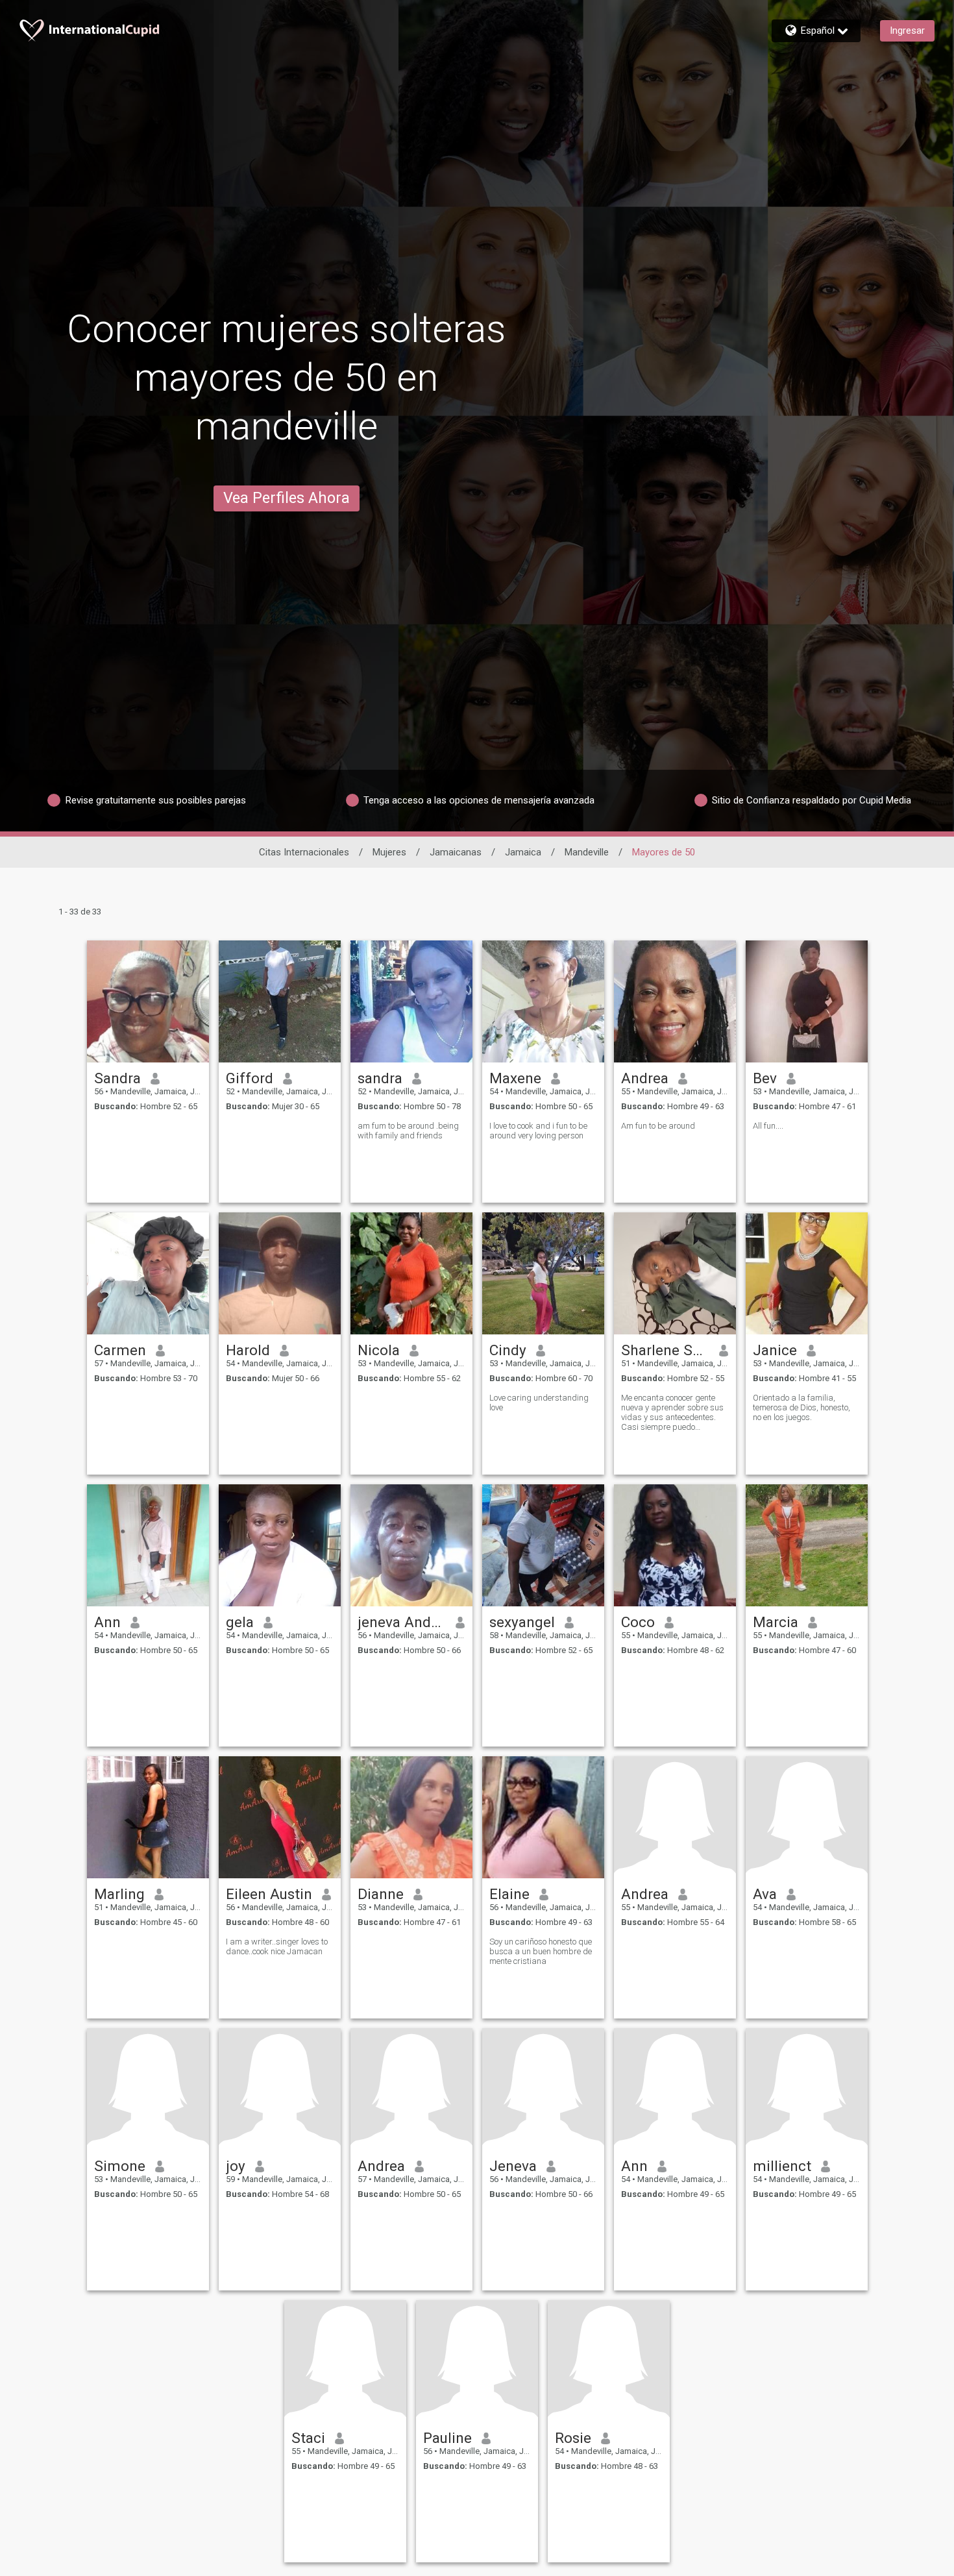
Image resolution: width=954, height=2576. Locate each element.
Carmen (120, 1350)
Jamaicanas (456, 852)
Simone (120, 2166)
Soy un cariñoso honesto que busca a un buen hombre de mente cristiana (541, 1951)
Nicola (379, 1350)
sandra (380, 1078)
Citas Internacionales (304, 852)
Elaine (509, 1894)
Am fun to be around (658, 1126)
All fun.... (768, 1126)
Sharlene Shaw (666, 1350)
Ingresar (907, 31)
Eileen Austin (269, 1894)
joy (236, 2166)
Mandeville (587, 852)
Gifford (250, 1078)
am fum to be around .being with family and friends (408, 1131)
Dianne (381, 1894)
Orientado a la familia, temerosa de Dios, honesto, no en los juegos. (801, 1407)
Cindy (508, 1350)
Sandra (117, 1078)
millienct (782, 2166)
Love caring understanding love (539, 1403)
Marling (119, 1894)
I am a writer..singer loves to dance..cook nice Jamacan (277, 1946)
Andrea (645, 1078)
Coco (638, 1622)
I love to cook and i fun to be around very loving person (538, 1131)
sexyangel (522, 1622)
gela (240, 1622)
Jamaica (523, 852)
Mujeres (389, 852)
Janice (775, 1350)
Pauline (447, 2438)
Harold (248, 1350)
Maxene (515, 1078)
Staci (308, 2438)
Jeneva (513, 2166)
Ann (107, 1622)
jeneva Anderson (402, 1622)
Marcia (776, 1622)
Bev (765, 1078)
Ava (765, 1894)
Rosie (573, 2438)
